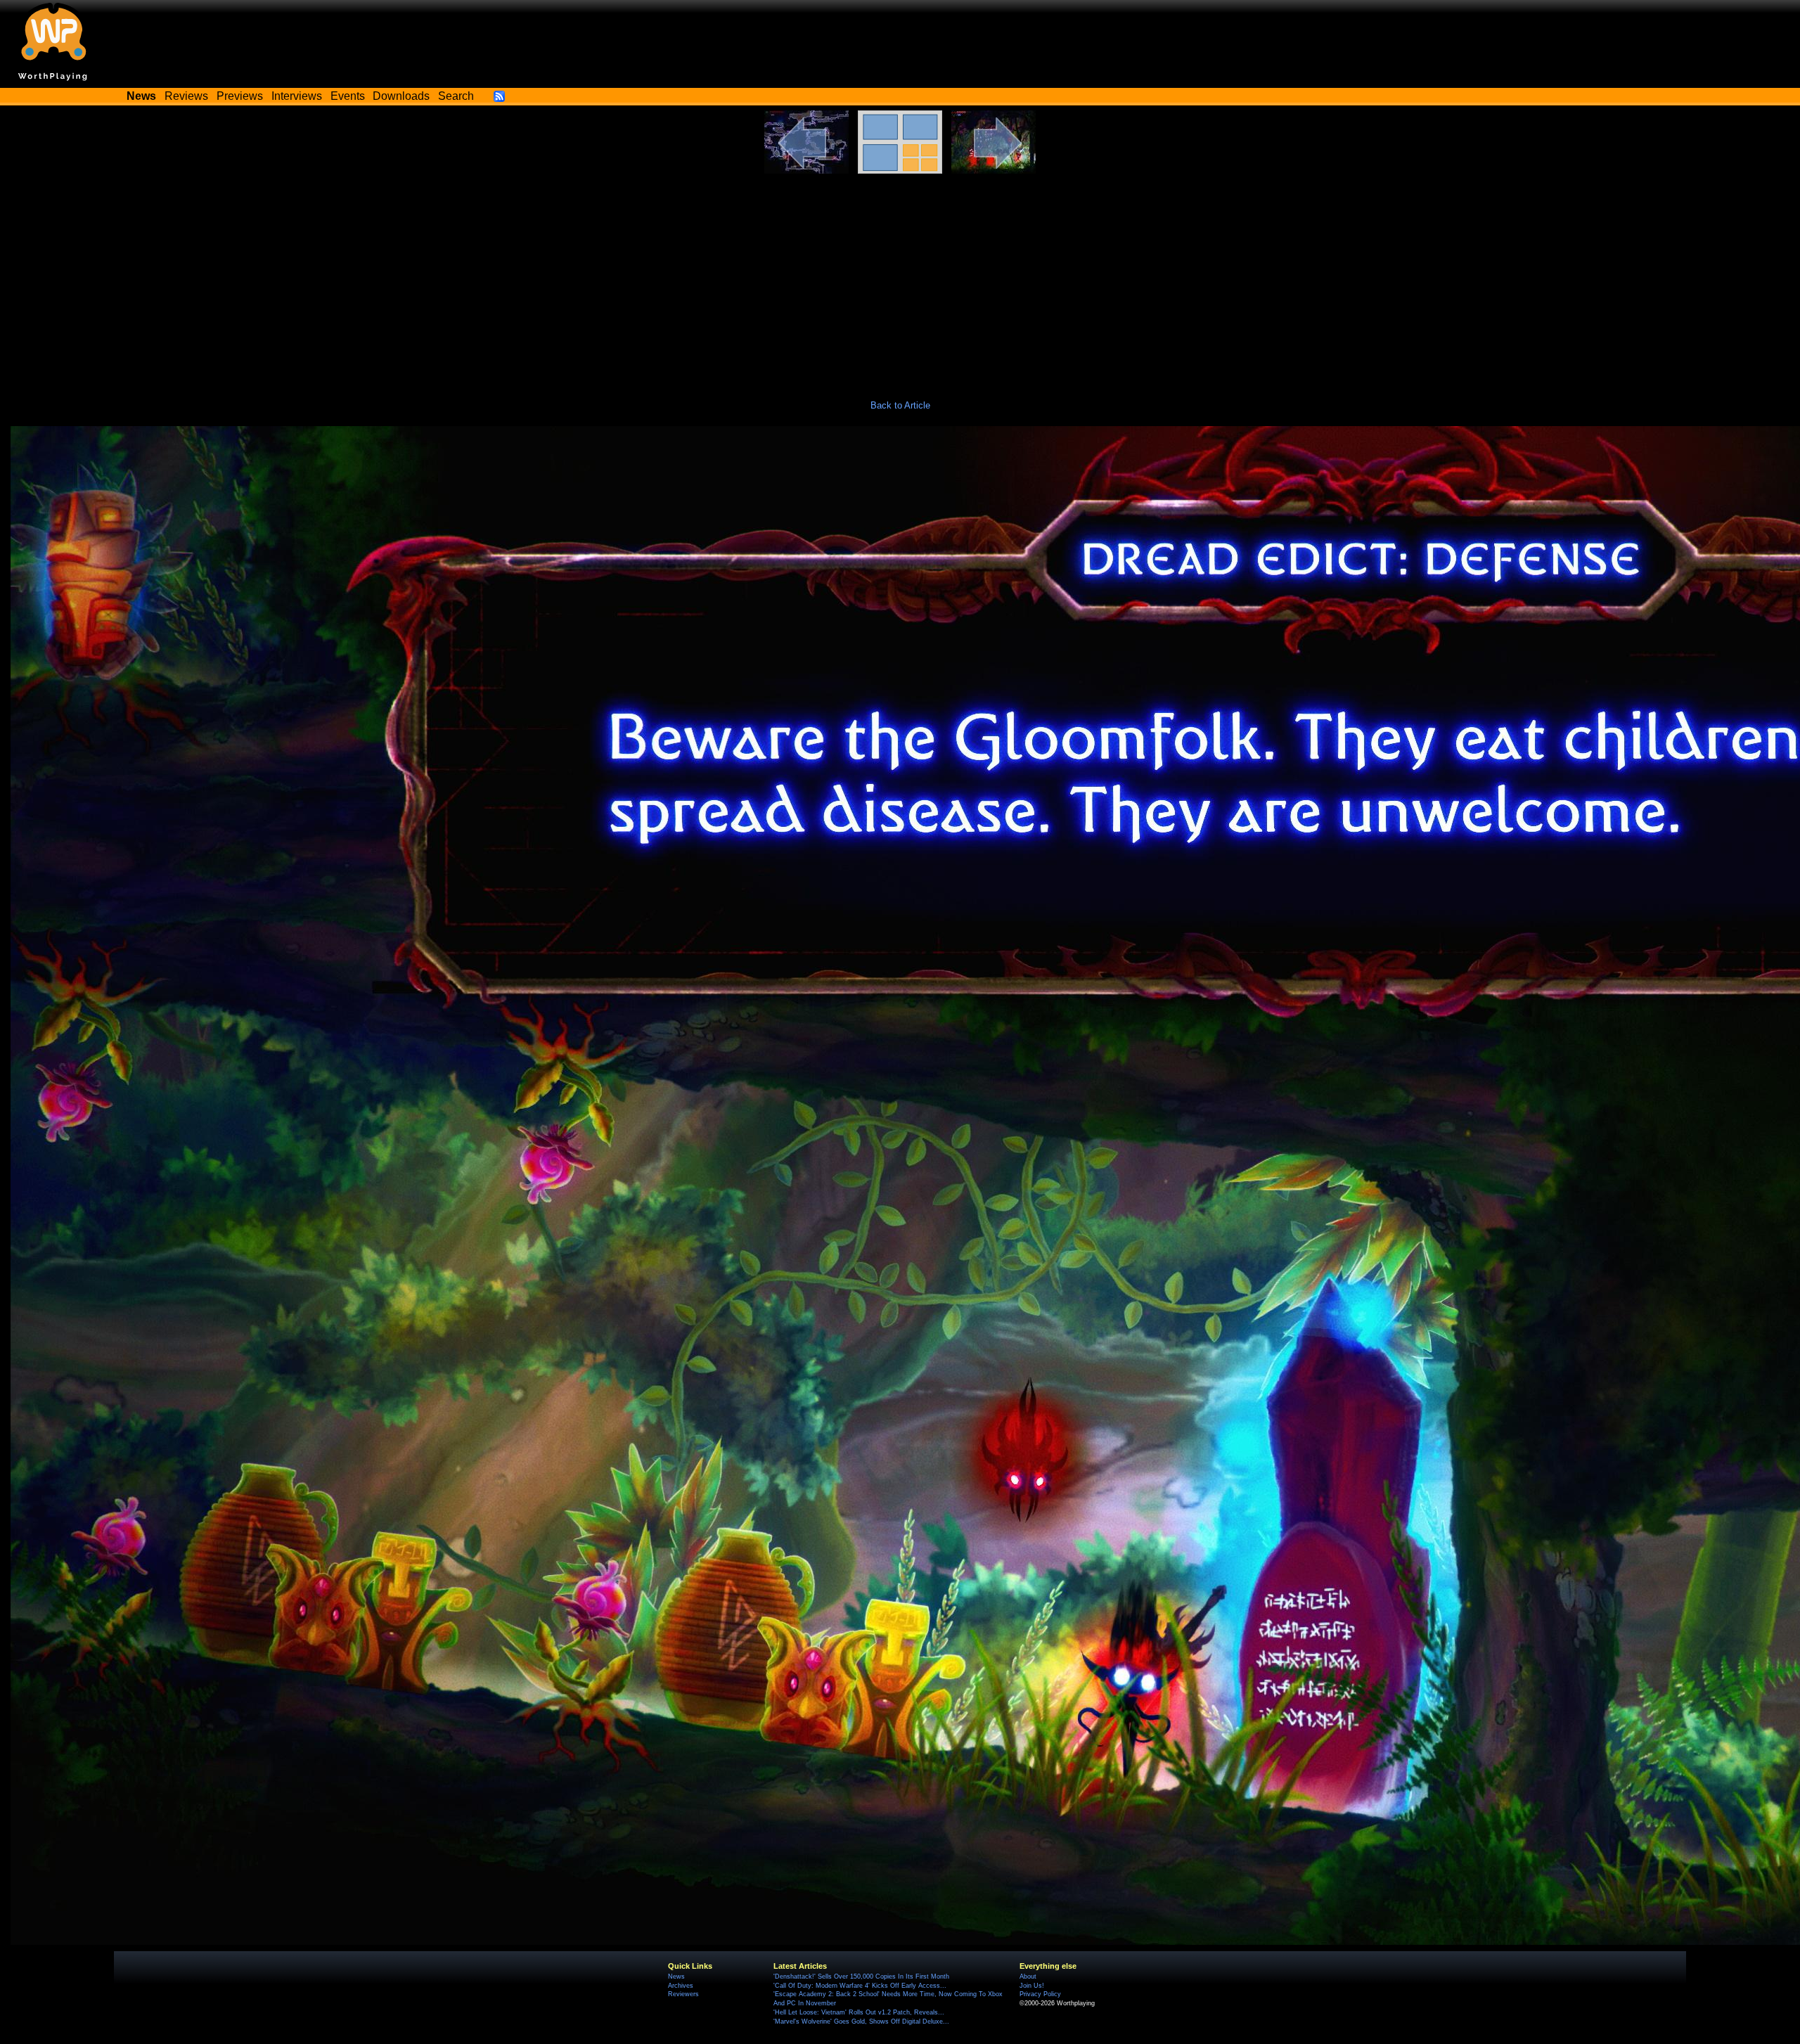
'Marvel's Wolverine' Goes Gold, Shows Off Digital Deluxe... (861, 2021)
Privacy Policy (1040, 1994)
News (676, 1976)
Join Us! (1032, 1986)
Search (456, 96)
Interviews (297, 96)
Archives (681, 1986)
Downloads (401, 96)
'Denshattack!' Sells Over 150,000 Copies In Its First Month (861, 1976)
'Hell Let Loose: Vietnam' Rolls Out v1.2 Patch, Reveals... (859, 2012)
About (1028, 1976)
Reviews (186, 96)
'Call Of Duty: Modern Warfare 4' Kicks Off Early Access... (860, 1986)
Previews (240, 96)
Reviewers (683, 1994)
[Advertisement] (900, 279)
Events (348, 96)
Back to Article (900, 405)
